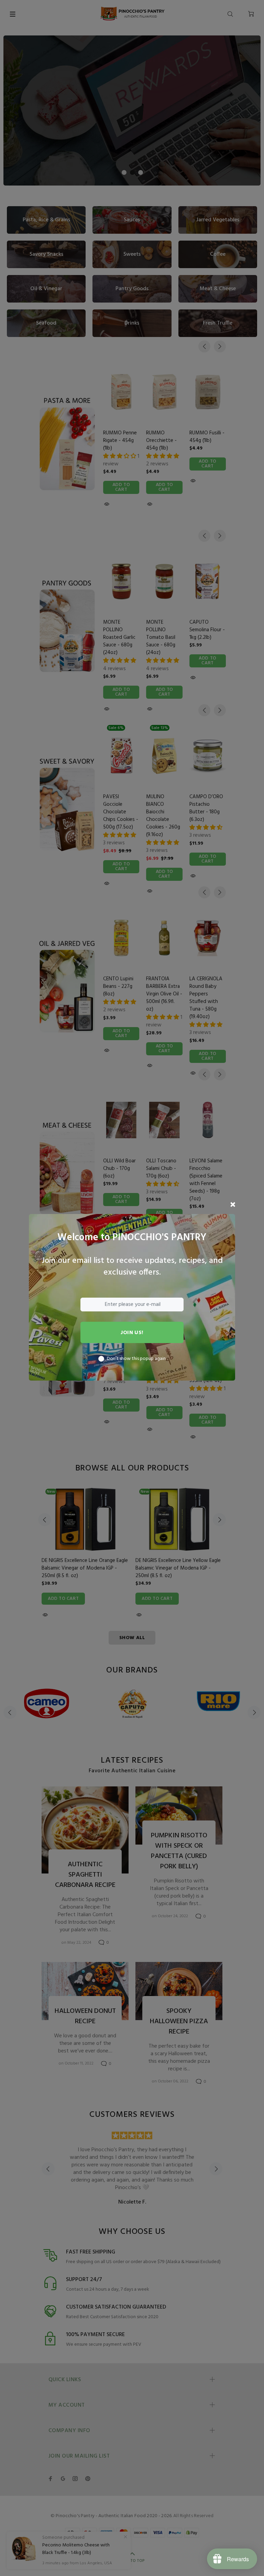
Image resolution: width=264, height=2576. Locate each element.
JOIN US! (132, 1333)
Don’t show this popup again (136, 1359)
